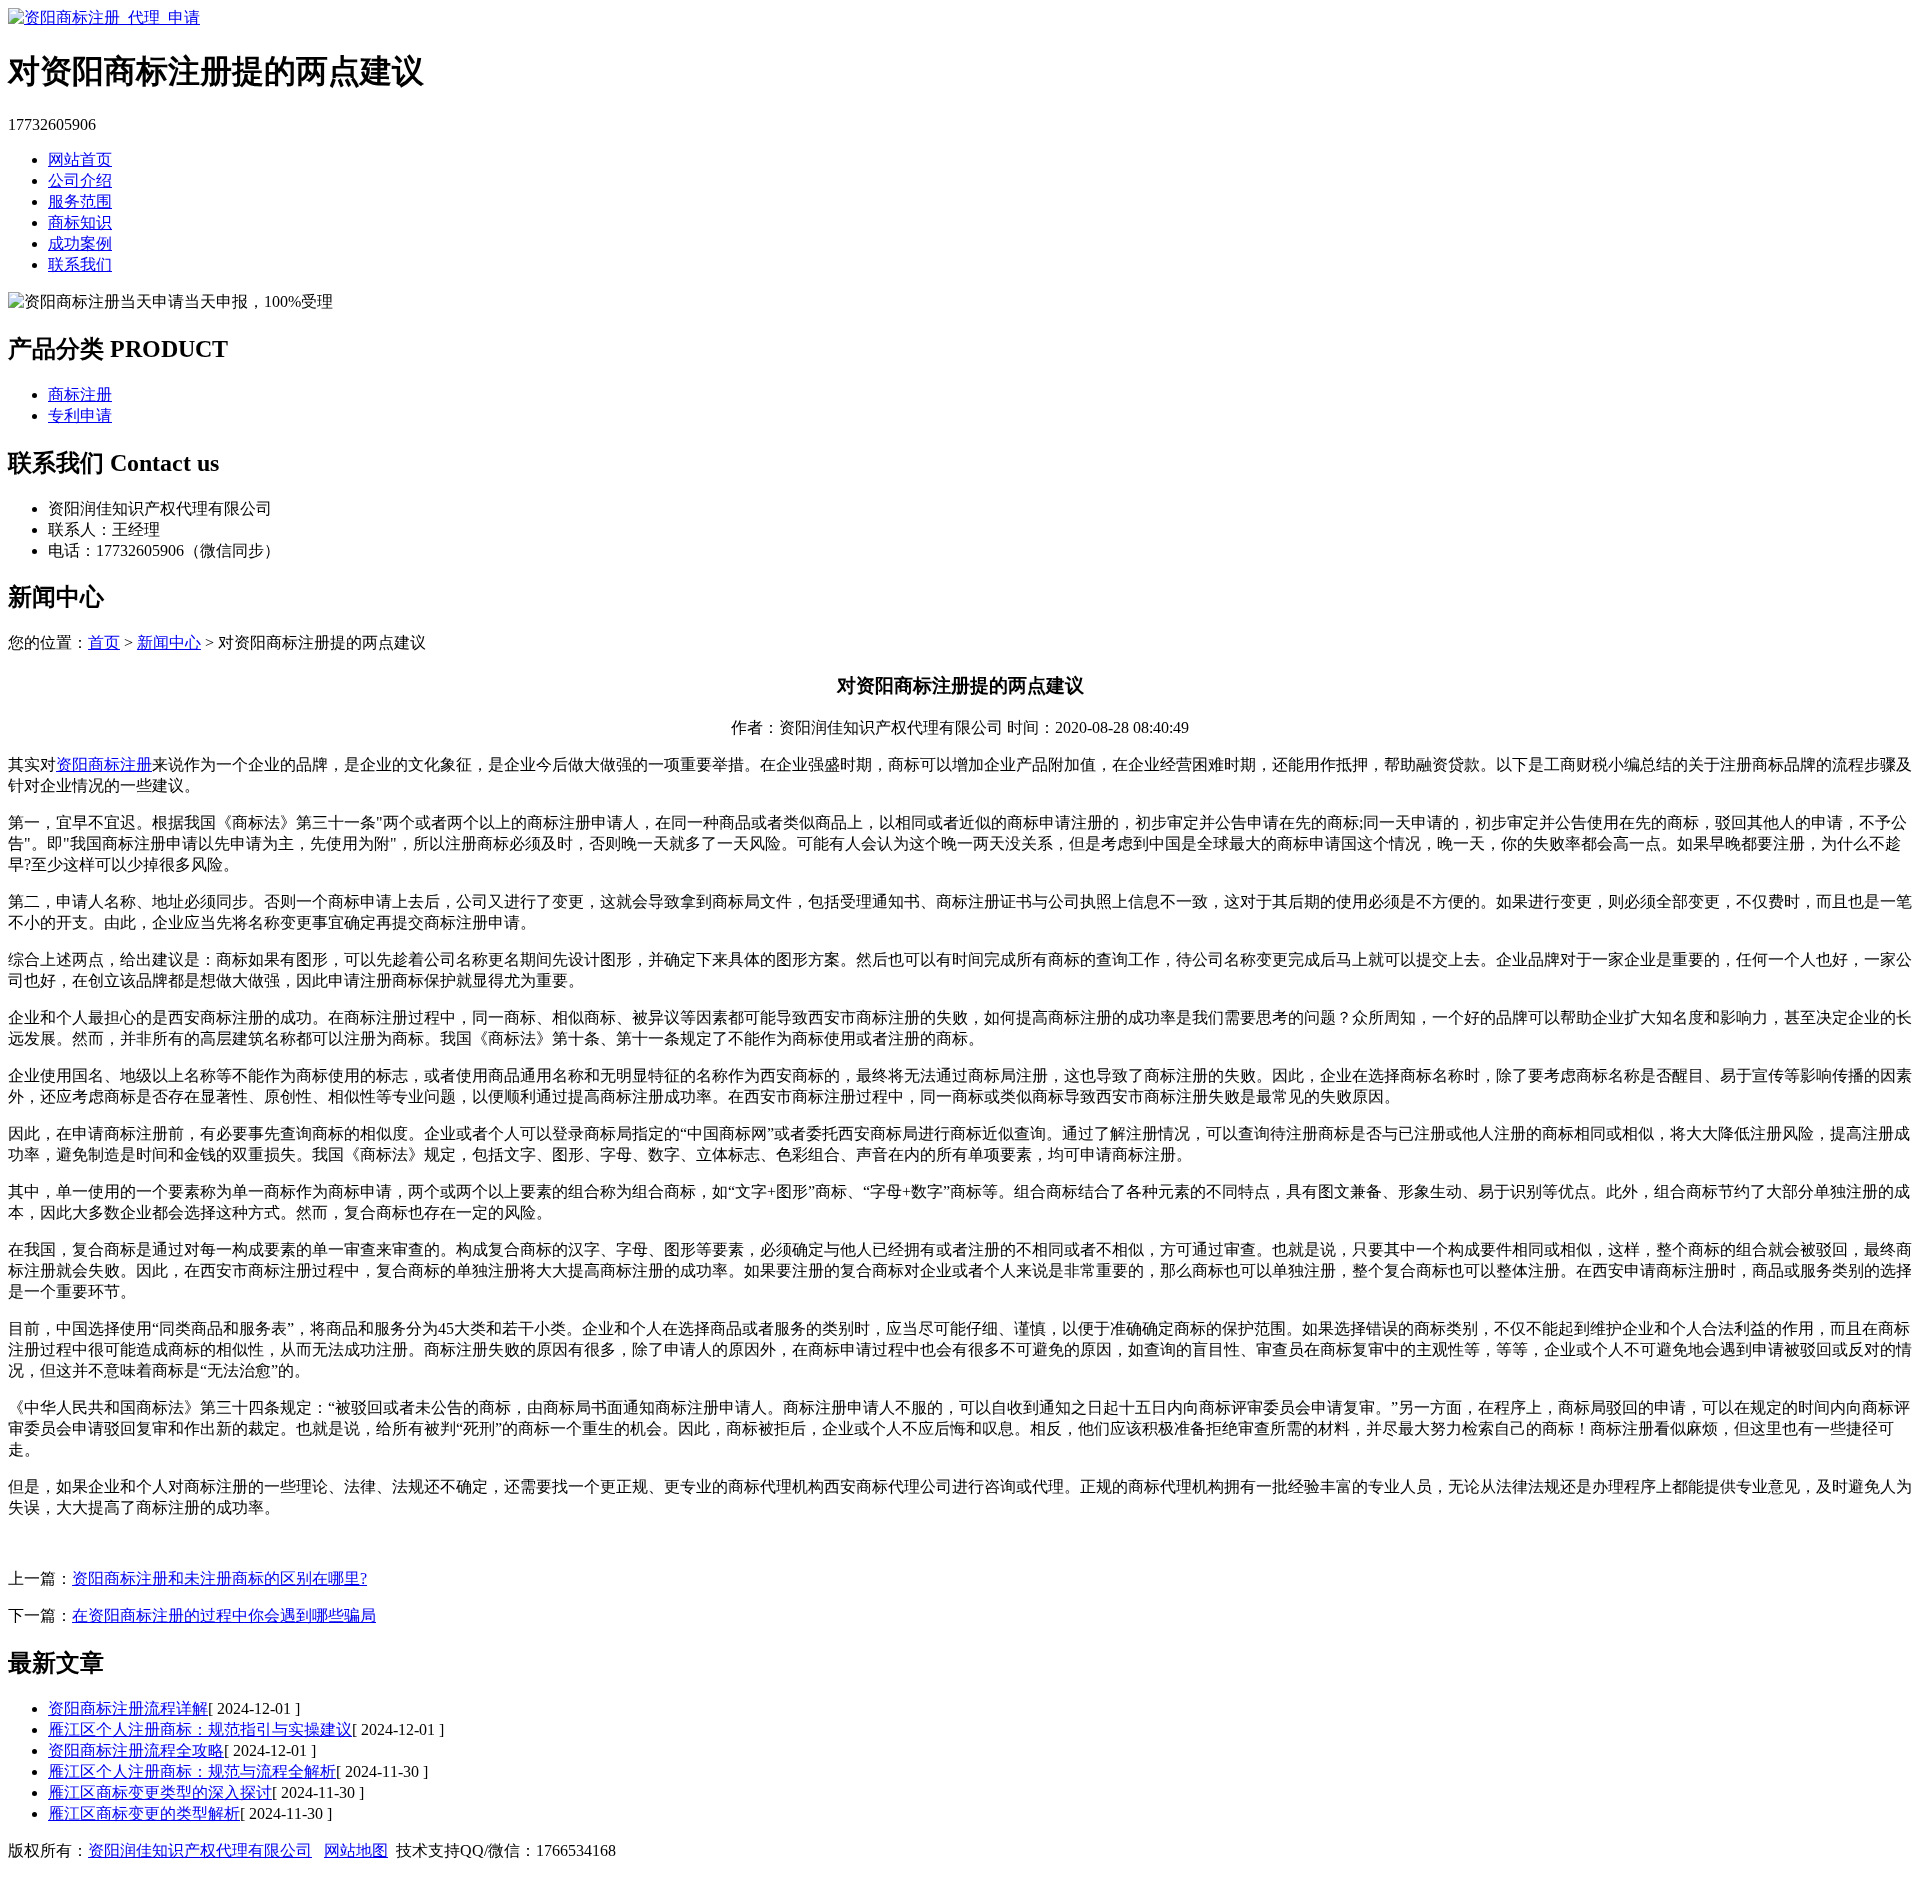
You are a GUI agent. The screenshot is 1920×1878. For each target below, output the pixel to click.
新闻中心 (169, 642)
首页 (104, 642)
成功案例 (80, 243)
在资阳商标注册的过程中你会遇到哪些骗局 (224, 1615)
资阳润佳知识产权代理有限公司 (200, 1850)
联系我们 (80, 264)
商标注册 (80, 394)
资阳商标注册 (104, 764)
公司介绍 (80, 180)
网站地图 (356, 1850)
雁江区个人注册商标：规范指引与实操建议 (200, 1729)
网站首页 (80, 159)
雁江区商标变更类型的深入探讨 (160, 1792)
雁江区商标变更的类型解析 (144, 1813)
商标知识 (80, 222)
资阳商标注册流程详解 (128, 1708)
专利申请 (80, 415)
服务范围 (80, 201)
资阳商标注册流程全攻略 (136, 1750)
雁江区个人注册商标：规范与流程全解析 (192, 1771)
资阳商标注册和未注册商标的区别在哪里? (219, 1578)
